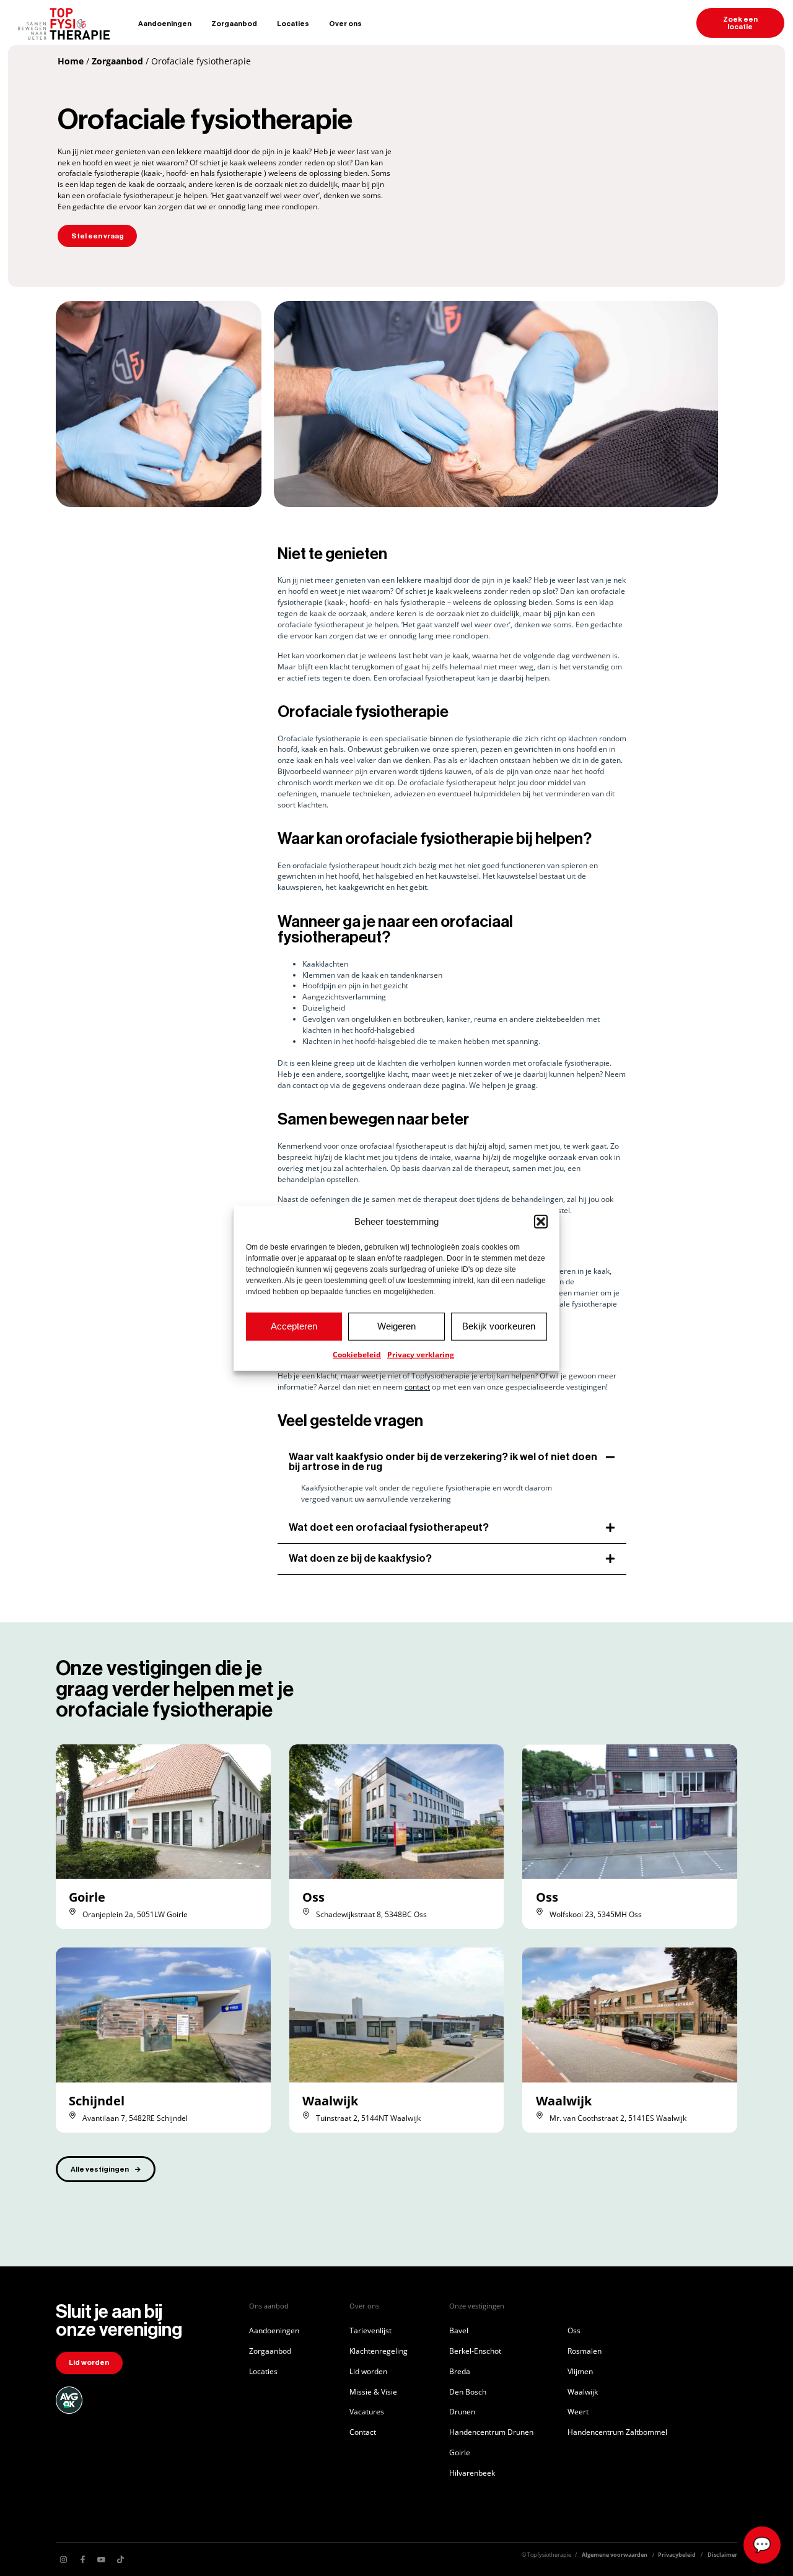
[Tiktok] (120, 2559)
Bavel (459, 2330)
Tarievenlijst (370, 2330)
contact (417, 1386)
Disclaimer (722, 2555)
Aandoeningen (165, 24)
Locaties (293, 24)
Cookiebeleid (357, 1354)
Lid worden (368, 2371)
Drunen (462, 2411)
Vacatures (367, 2411)
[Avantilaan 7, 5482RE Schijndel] (72, 2115)
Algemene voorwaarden (615, 2555)
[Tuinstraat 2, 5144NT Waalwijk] (306, 2115)
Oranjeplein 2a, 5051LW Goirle (135, 1914)
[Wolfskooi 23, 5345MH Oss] (540, 1912)
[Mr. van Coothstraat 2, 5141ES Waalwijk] (540, 2115)
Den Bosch (468, 2391)
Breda (460, 2371)
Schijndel (97, 2101)
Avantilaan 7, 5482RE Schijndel (135, 2118)
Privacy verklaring (421, 1354)
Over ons (345, 24)
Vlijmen (580, 2371)
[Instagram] (64, 2559)
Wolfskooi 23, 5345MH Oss (596, 1914)
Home (71, 61)
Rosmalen (585, 2351)
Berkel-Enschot (475, 2351)
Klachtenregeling (379, 2351)
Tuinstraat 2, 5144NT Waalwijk (368, 2118)
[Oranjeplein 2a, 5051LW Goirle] (72, 1912)
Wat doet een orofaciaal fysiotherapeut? (389, 1527)
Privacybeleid (677, 2555)
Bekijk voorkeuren (499, 1326)
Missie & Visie (373, 2391)
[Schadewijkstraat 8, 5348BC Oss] (306, 1912)
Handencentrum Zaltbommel (617, 2432)
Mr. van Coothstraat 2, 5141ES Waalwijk (618, 2118)
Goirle (87, 1897)
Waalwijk (330, 2101)
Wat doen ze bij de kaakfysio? (360, 1558)
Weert (578, 2411)
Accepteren (294, 1326)
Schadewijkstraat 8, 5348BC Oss (371, 1914)
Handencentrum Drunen (491, 2432)
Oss (313, 1897)
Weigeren (396, 1326)
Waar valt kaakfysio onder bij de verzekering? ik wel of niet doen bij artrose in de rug (443, 1462)
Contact (363, 2432)
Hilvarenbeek (472, 2473)
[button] (541, 1222)
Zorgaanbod (234, 24)
